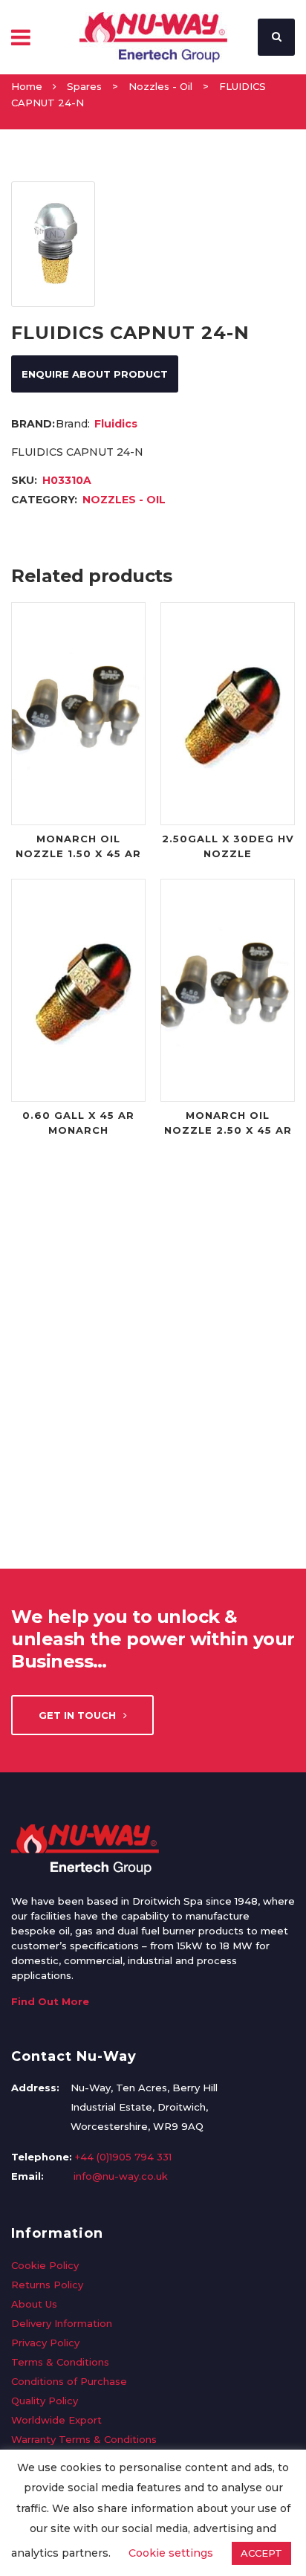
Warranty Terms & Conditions (84, 2439)
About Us (34, 2304)
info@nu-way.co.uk (121, 2176)
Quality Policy (45, 2401)
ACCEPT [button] (261, 2553)
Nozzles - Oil (160, 86)
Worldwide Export (56, 2420)
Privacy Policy (45, 2343)
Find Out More (50, 2001)
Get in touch (77, 1715)
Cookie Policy (45, 2265)
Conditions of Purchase (69, 2381)
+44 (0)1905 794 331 (123, 2157)
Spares (84, 86)
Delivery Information (62, 2323)
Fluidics (116, 424)
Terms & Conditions (60, 2362)
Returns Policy (47, 2285)
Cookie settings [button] (171, 2553)
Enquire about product (95, 374)
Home (27, 86)
